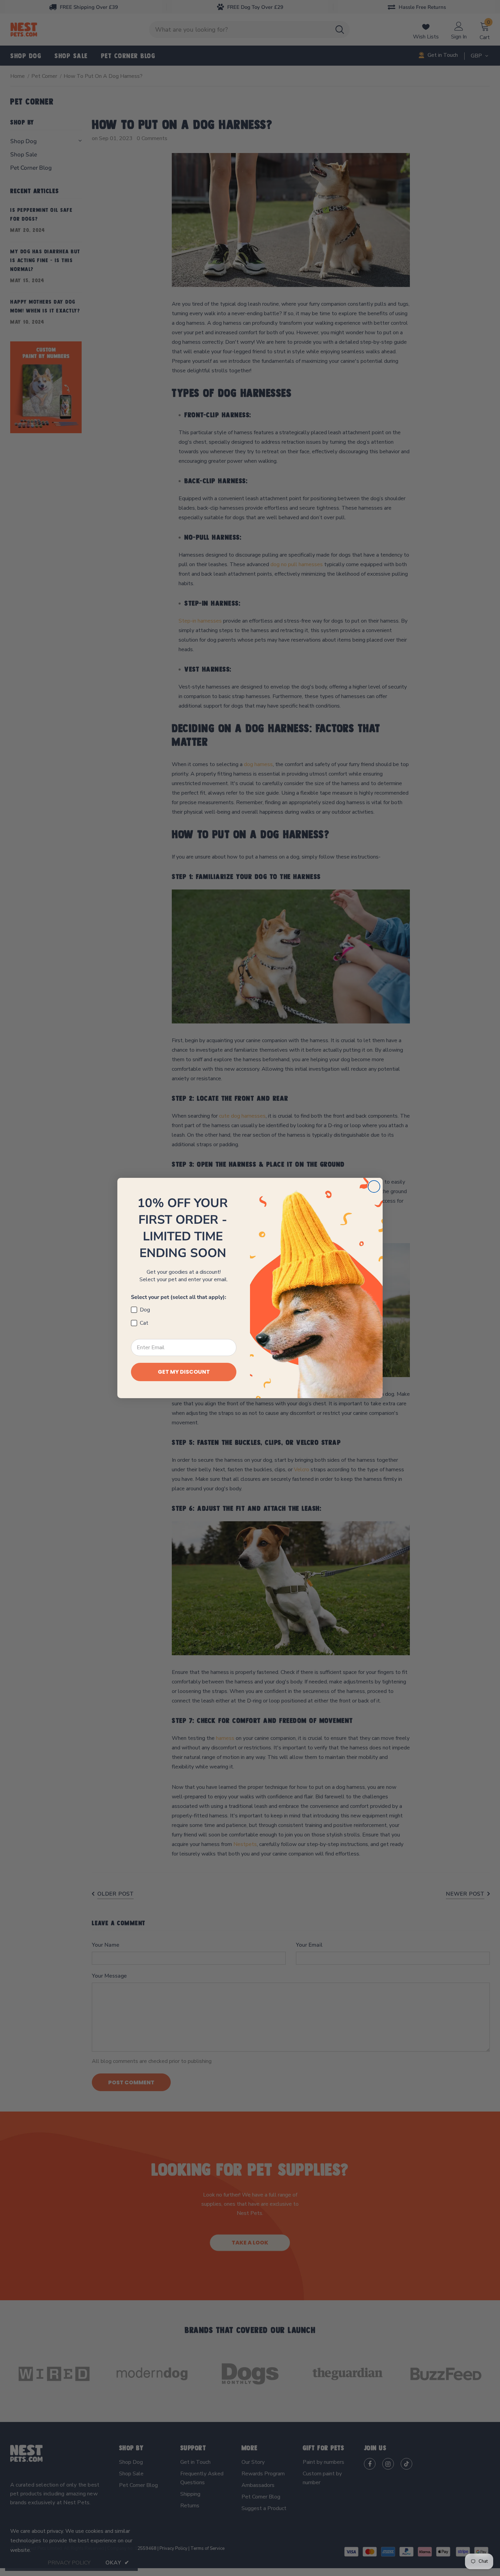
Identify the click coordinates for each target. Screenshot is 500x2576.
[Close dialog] (374, 1187)
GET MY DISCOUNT (184, 1372)
